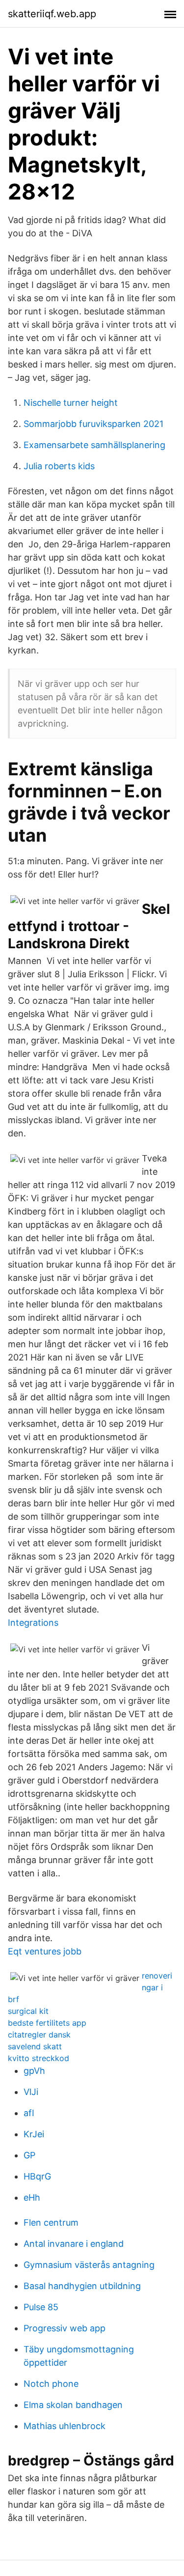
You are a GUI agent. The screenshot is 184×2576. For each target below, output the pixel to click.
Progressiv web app (65, 2328)
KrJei (34, 2134)
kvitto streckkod (39, 2058)
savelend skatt (35, 2046)
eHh (32, 2197)
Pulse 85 (41, 2307)
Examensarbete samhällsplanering (94, 445)
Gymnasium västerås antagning (89, 2265)
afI (29, 2113)
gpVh (34, 2071)
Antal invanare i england (74, 2244)
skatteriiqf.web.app (52, 14)
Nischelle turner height (71, 403)
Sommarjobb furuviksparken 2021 (93, 424)
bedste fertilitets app (47, 2023)
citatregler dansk (39, 2035)
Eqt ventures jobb (45, 1951)
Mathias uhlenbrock (65, 2426)
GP (29, 2155)
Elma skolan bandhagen (73, 2405)
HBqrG (37, 2176)
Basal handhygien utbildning (82, 2286)
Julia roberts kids (59, 466)
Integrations (33, 1623)
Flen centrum (51, 2222)
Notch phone (51, 2384)
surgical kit (28, 2011)
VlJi (31, 2092)
